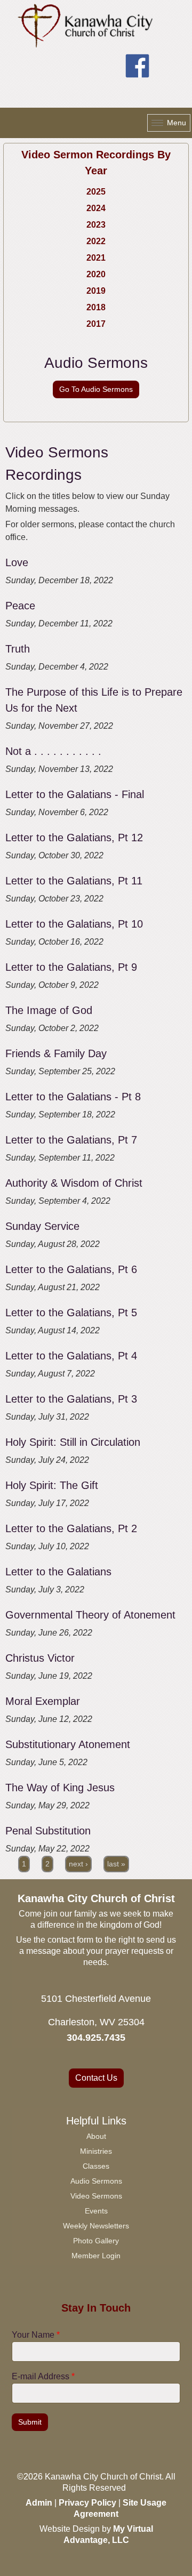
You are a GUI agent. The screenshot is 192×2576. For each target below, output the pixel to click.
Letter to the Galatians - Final (75, 794)
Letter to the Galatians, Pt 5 (71, 1313)
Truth (18, 649)
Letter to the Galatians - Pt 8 (73, 1097)
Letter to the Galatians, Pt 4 (71, 1356)
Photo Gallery (96, 2241)
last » (116, 1864)
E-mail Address (43, 2376)
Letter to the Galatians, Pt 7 (71, 1140)
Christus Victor (40, 1658)
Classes (96, 2166)
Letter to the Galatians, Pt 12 (74, 838)
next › (78, 1864)
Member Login (96, 2256)
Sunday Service (42, 1226)
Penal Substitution (48, 1831)
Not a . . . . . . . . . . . (53, 751)
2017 (96, 324)
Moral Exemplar (43, 1701)
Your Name (36, 2335)
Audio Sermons (96, 2181)
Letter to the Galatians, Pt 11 (74, 881)
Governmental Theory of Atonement (90, 1615)
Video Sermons (96, 2196)
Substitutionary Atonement (68, 1744)
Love (17, 562)
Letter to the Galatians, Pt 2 (71, 1528)
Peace (20, 606)
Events (96, 2211)
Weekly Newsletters (96, 2226)
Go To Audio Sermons (96, 389)
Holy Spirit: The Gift (52, 1485)
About (96, 2136)
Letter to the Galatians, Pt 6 (71, 1269)
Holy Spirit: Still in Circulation (73, 1442)
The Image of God (49, 1010)
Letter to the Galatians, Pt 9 (71, 967)
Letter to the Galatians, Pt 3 (71, 1399)
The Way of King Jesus (60, 1788)
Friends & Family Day (56, 1053)
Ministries (96, 2151)
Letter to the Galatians (58, 1572)
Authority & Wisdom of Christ (74, 1183)
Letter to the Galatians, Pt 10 (74, 924)
